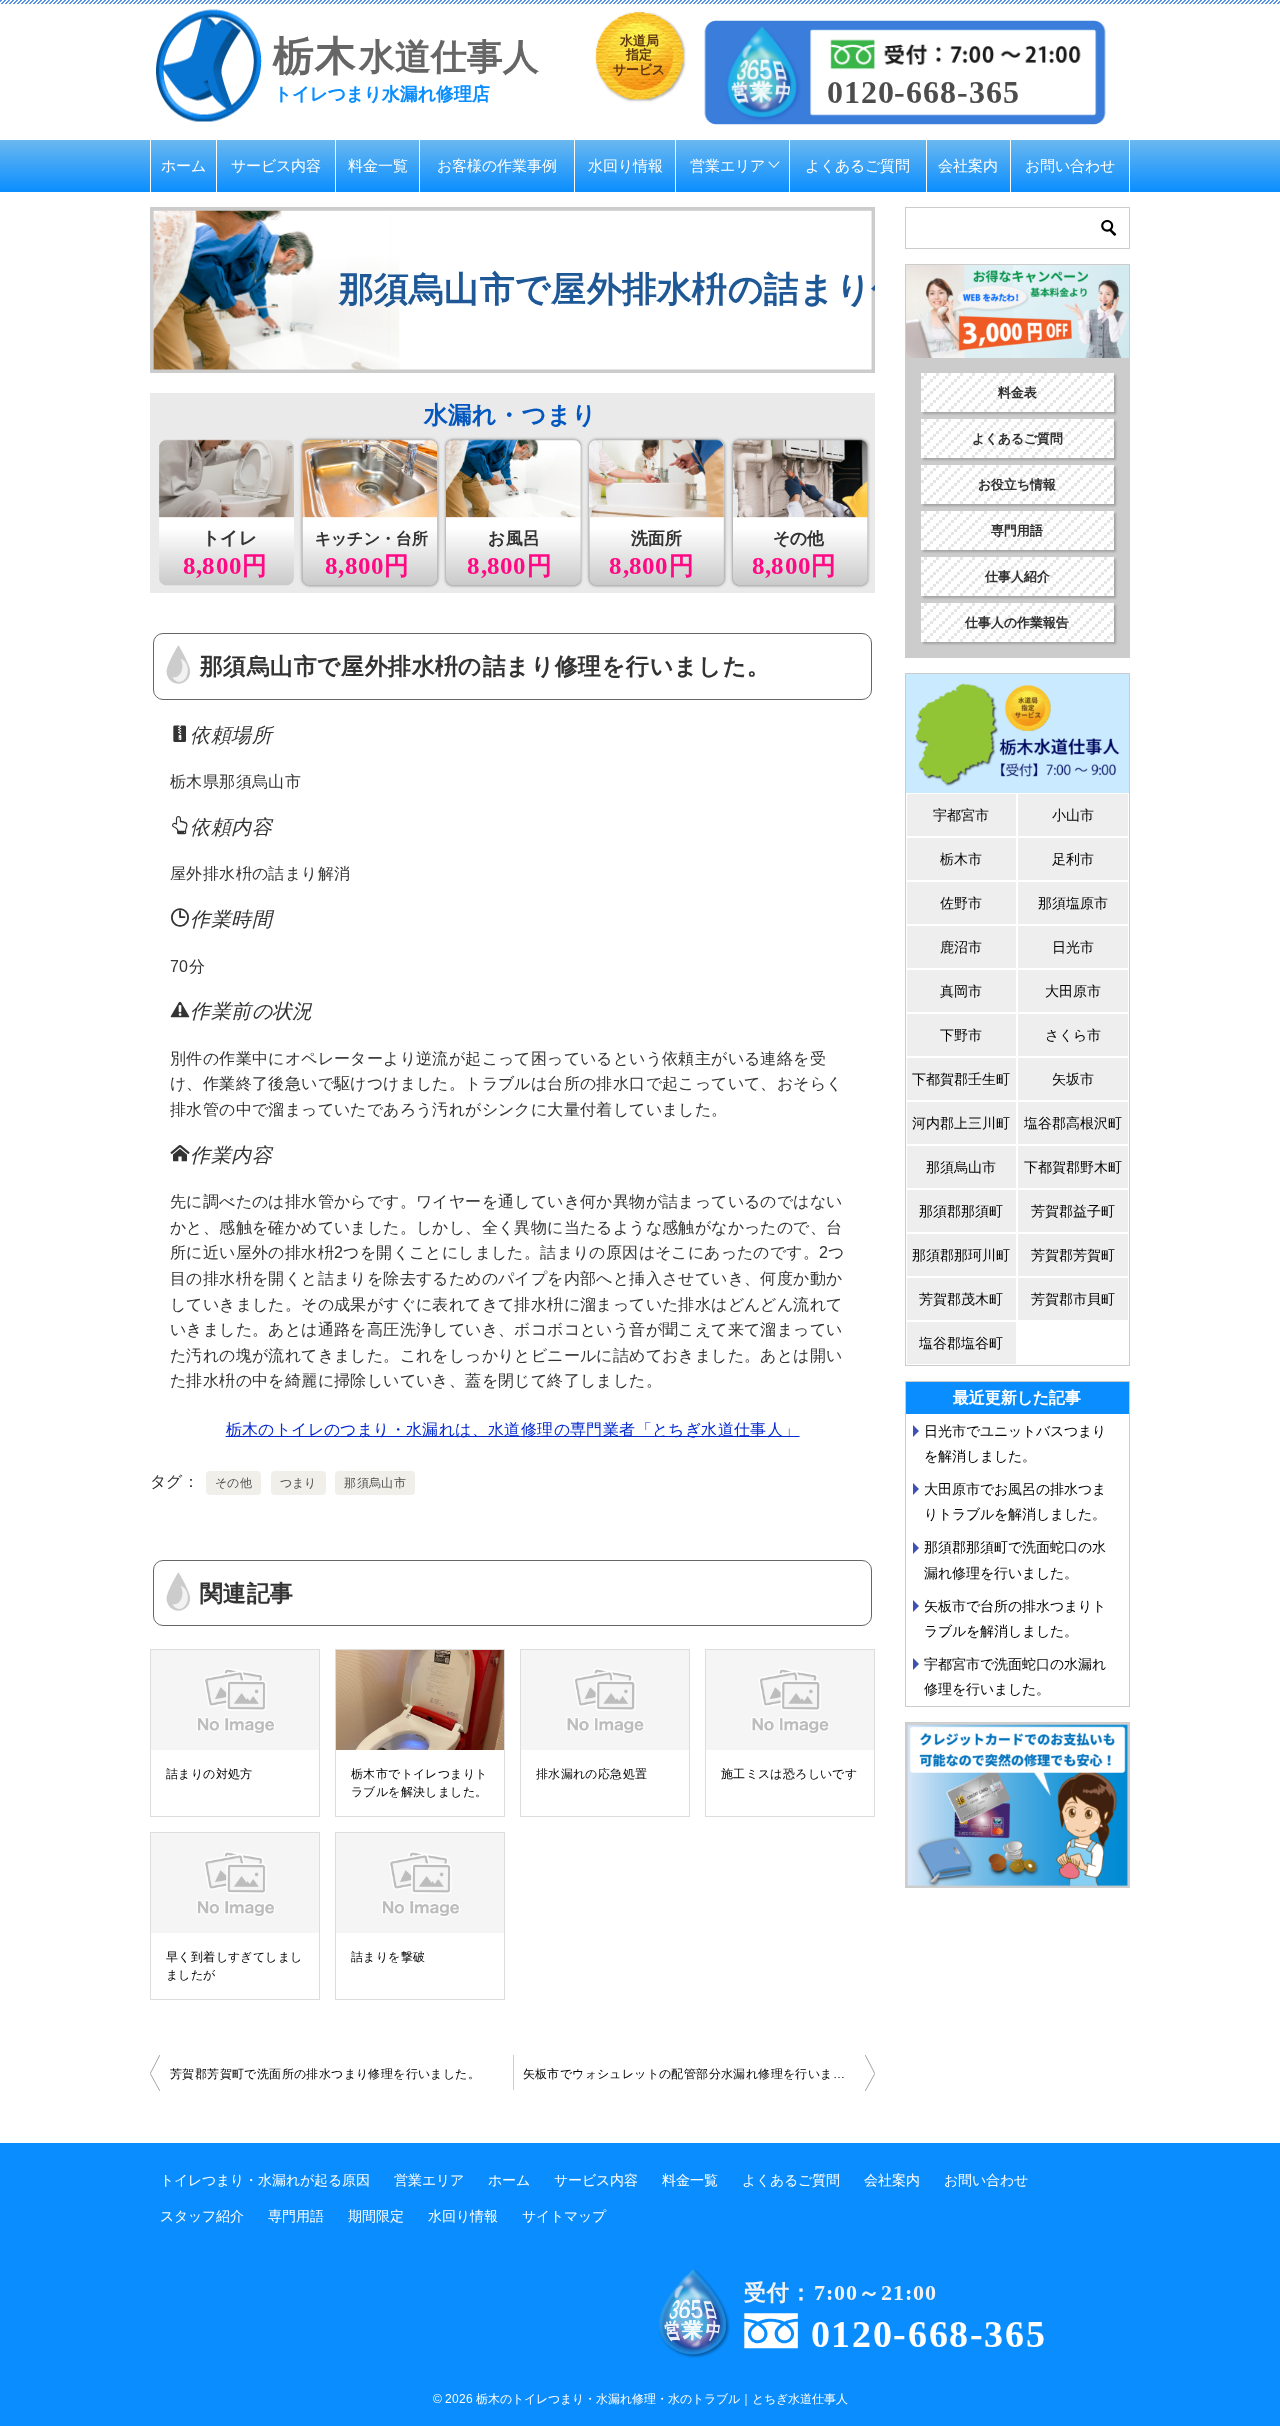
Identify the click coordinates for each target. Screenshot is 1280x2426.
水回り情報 (625, 165)
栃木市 (961, 859)
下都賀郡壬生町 (961, 1079)
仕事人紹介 (1017, 576)
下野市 (961, 1035)
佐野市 (961, 903)
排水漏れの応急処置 (592, 1774)
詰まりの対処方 (209, 1774)
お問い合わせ (1070, 165)
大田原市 (1073, 991)
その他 (233, 1483)
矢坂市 (1073, 1079)
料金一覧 (378, 165)
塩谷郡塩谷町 (961, 1343)
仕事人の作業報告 (1017, 622)
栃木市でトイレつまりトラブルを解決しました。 (419, 1783)
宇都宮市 (961, 815)
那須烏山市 (375, 1483)
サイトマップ (564, 2216)
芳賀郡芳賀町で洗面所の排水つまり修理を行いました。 (325, 2074)
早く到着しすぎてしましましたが (234, 1966)
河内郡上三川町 (961, 1123)
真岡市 (961, 991)
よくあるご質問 (857, 165)
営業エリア (727, 165)
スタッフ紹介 (202, 2216)
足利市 (1073, 859)
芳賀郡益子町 (1073, 1211)
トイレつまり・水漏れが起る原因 (265, 2180)
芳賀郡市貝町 (1073, 1299)
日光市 (1073, 947)
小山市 (1073, 815)
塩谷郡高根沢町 (1073, 1123)
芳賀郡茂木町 (961, 1299)
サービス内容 (276, 165)
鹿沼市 (961, 947)
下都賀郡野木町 (1073, 1167)
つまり (298, 1483)
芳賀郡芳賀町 (1073, 1255)
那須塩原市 (1073, 903)
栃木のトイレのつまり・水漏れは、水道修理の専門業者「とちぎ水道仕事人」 (513, 1429)
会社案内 (968, 165)
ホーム (183, 165)
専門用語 (1017, 530)
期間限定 (376, 2216)
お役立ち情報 (1017, 484)
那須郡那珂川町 (961, 1255)
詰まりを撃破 (388, 1957)
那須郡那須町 (961, 1211)
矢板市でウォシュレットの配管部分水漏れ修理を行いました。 (696, 2074)
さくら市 (1073, 1035)
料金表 (1017, 392)
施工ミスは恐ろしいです (789, 1774)
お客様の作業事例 (497, 165)
